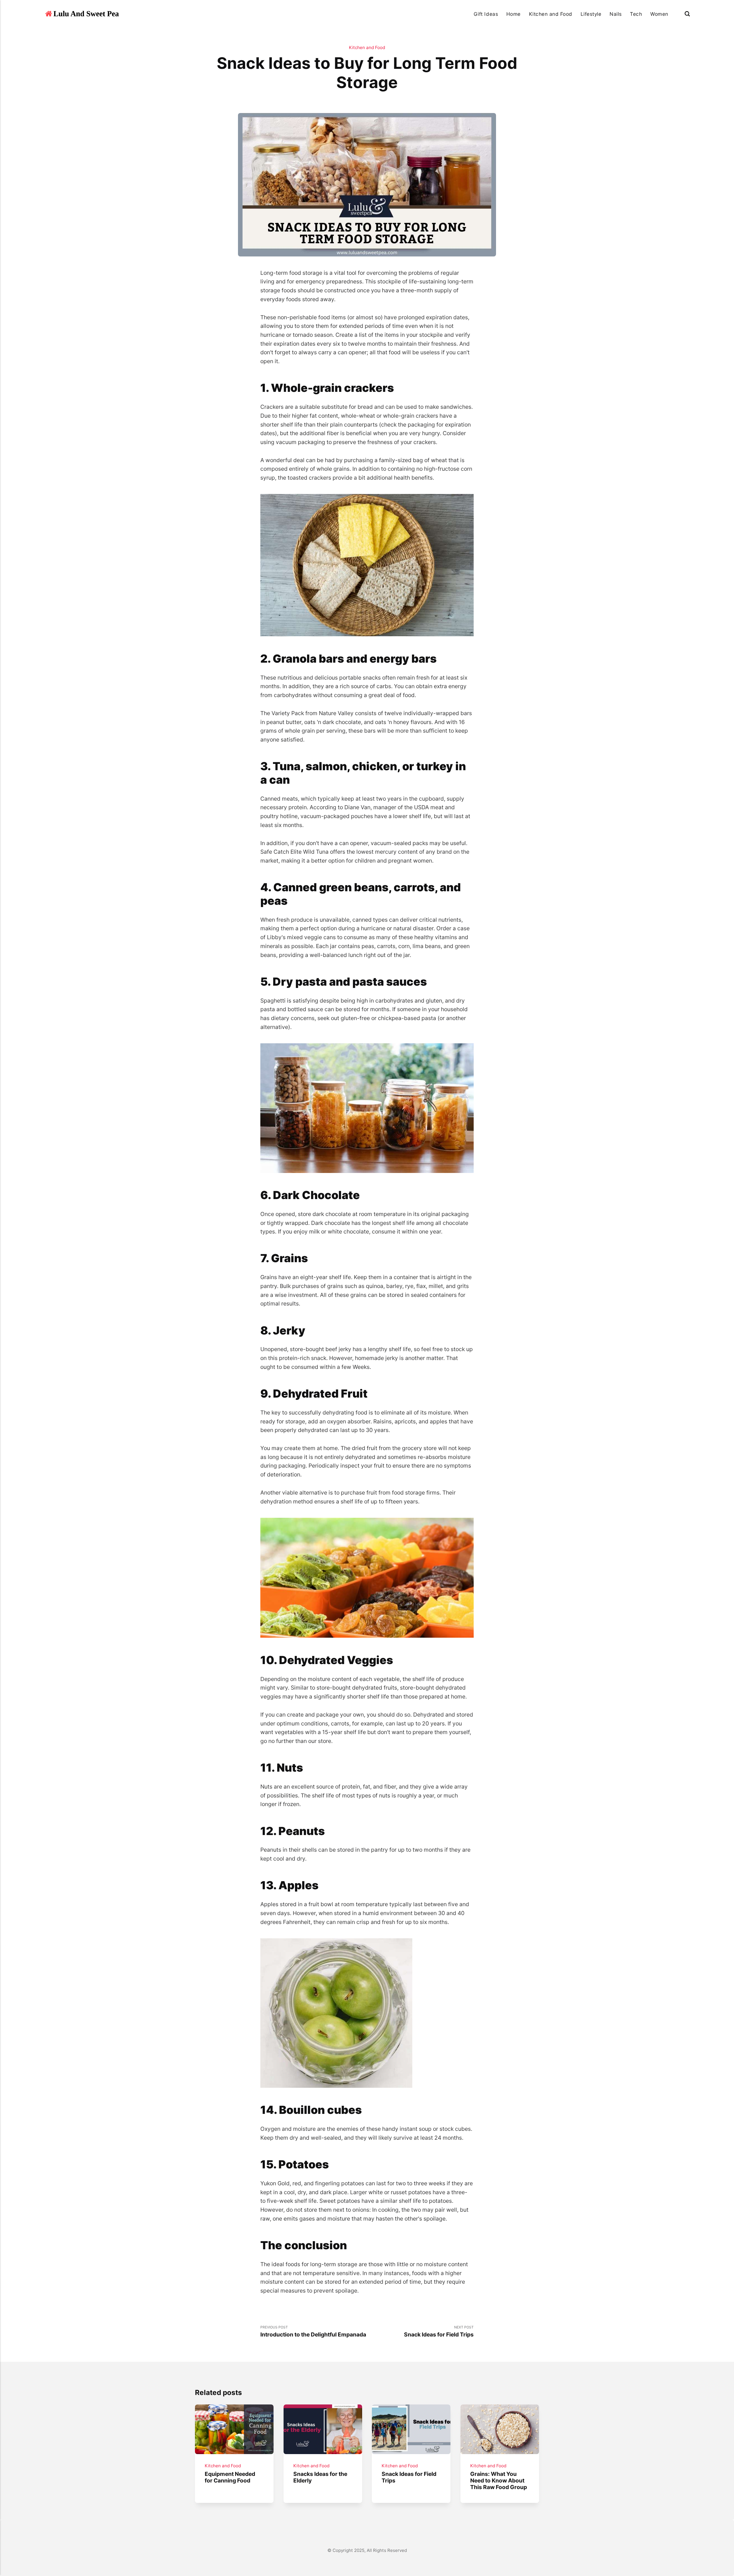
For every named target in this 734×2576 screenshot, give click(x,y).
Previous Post (313, 2331)
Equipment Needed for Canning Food (230, 2477)
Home (514, 14)
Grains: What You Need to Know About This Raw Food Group (499, 2480)
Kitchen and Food (551, 14)
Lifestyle (591, 14)
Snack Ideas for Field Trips (409, 2477)
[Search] (687, 14)
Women (659, 14)
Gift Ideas (486, 14)
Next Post (439, 2331)
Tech (636, 14)
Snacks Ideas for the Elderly (320, 2477)
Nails (616, 14)
